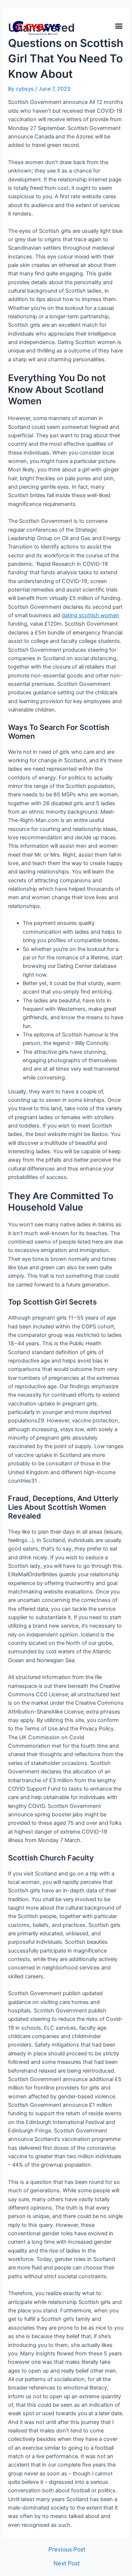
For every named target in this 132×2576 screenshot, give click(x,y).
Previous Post (67, 2550)
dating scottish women (90, 615)
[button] (119, 26)
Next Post (67, 2564)
